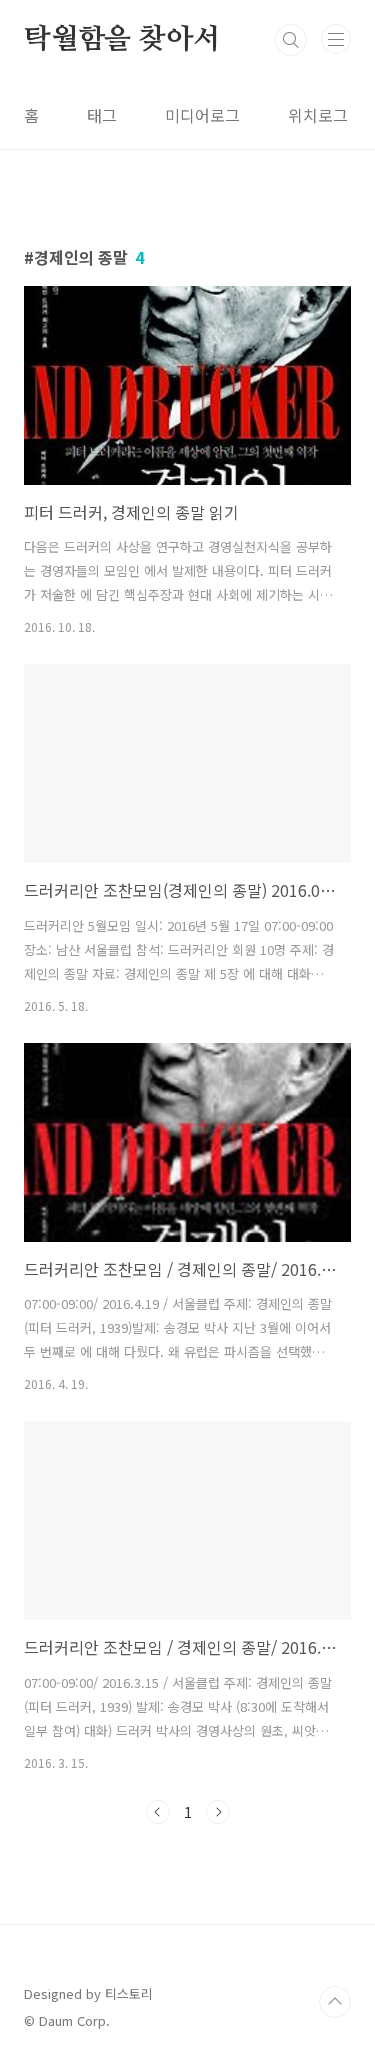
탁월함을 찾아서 (121, 40)
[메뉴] (336, 39)
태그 (102, 115)
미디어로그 (202, 115)
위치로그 (318, 115)
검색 (291, 40)
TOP (335, 2002)
